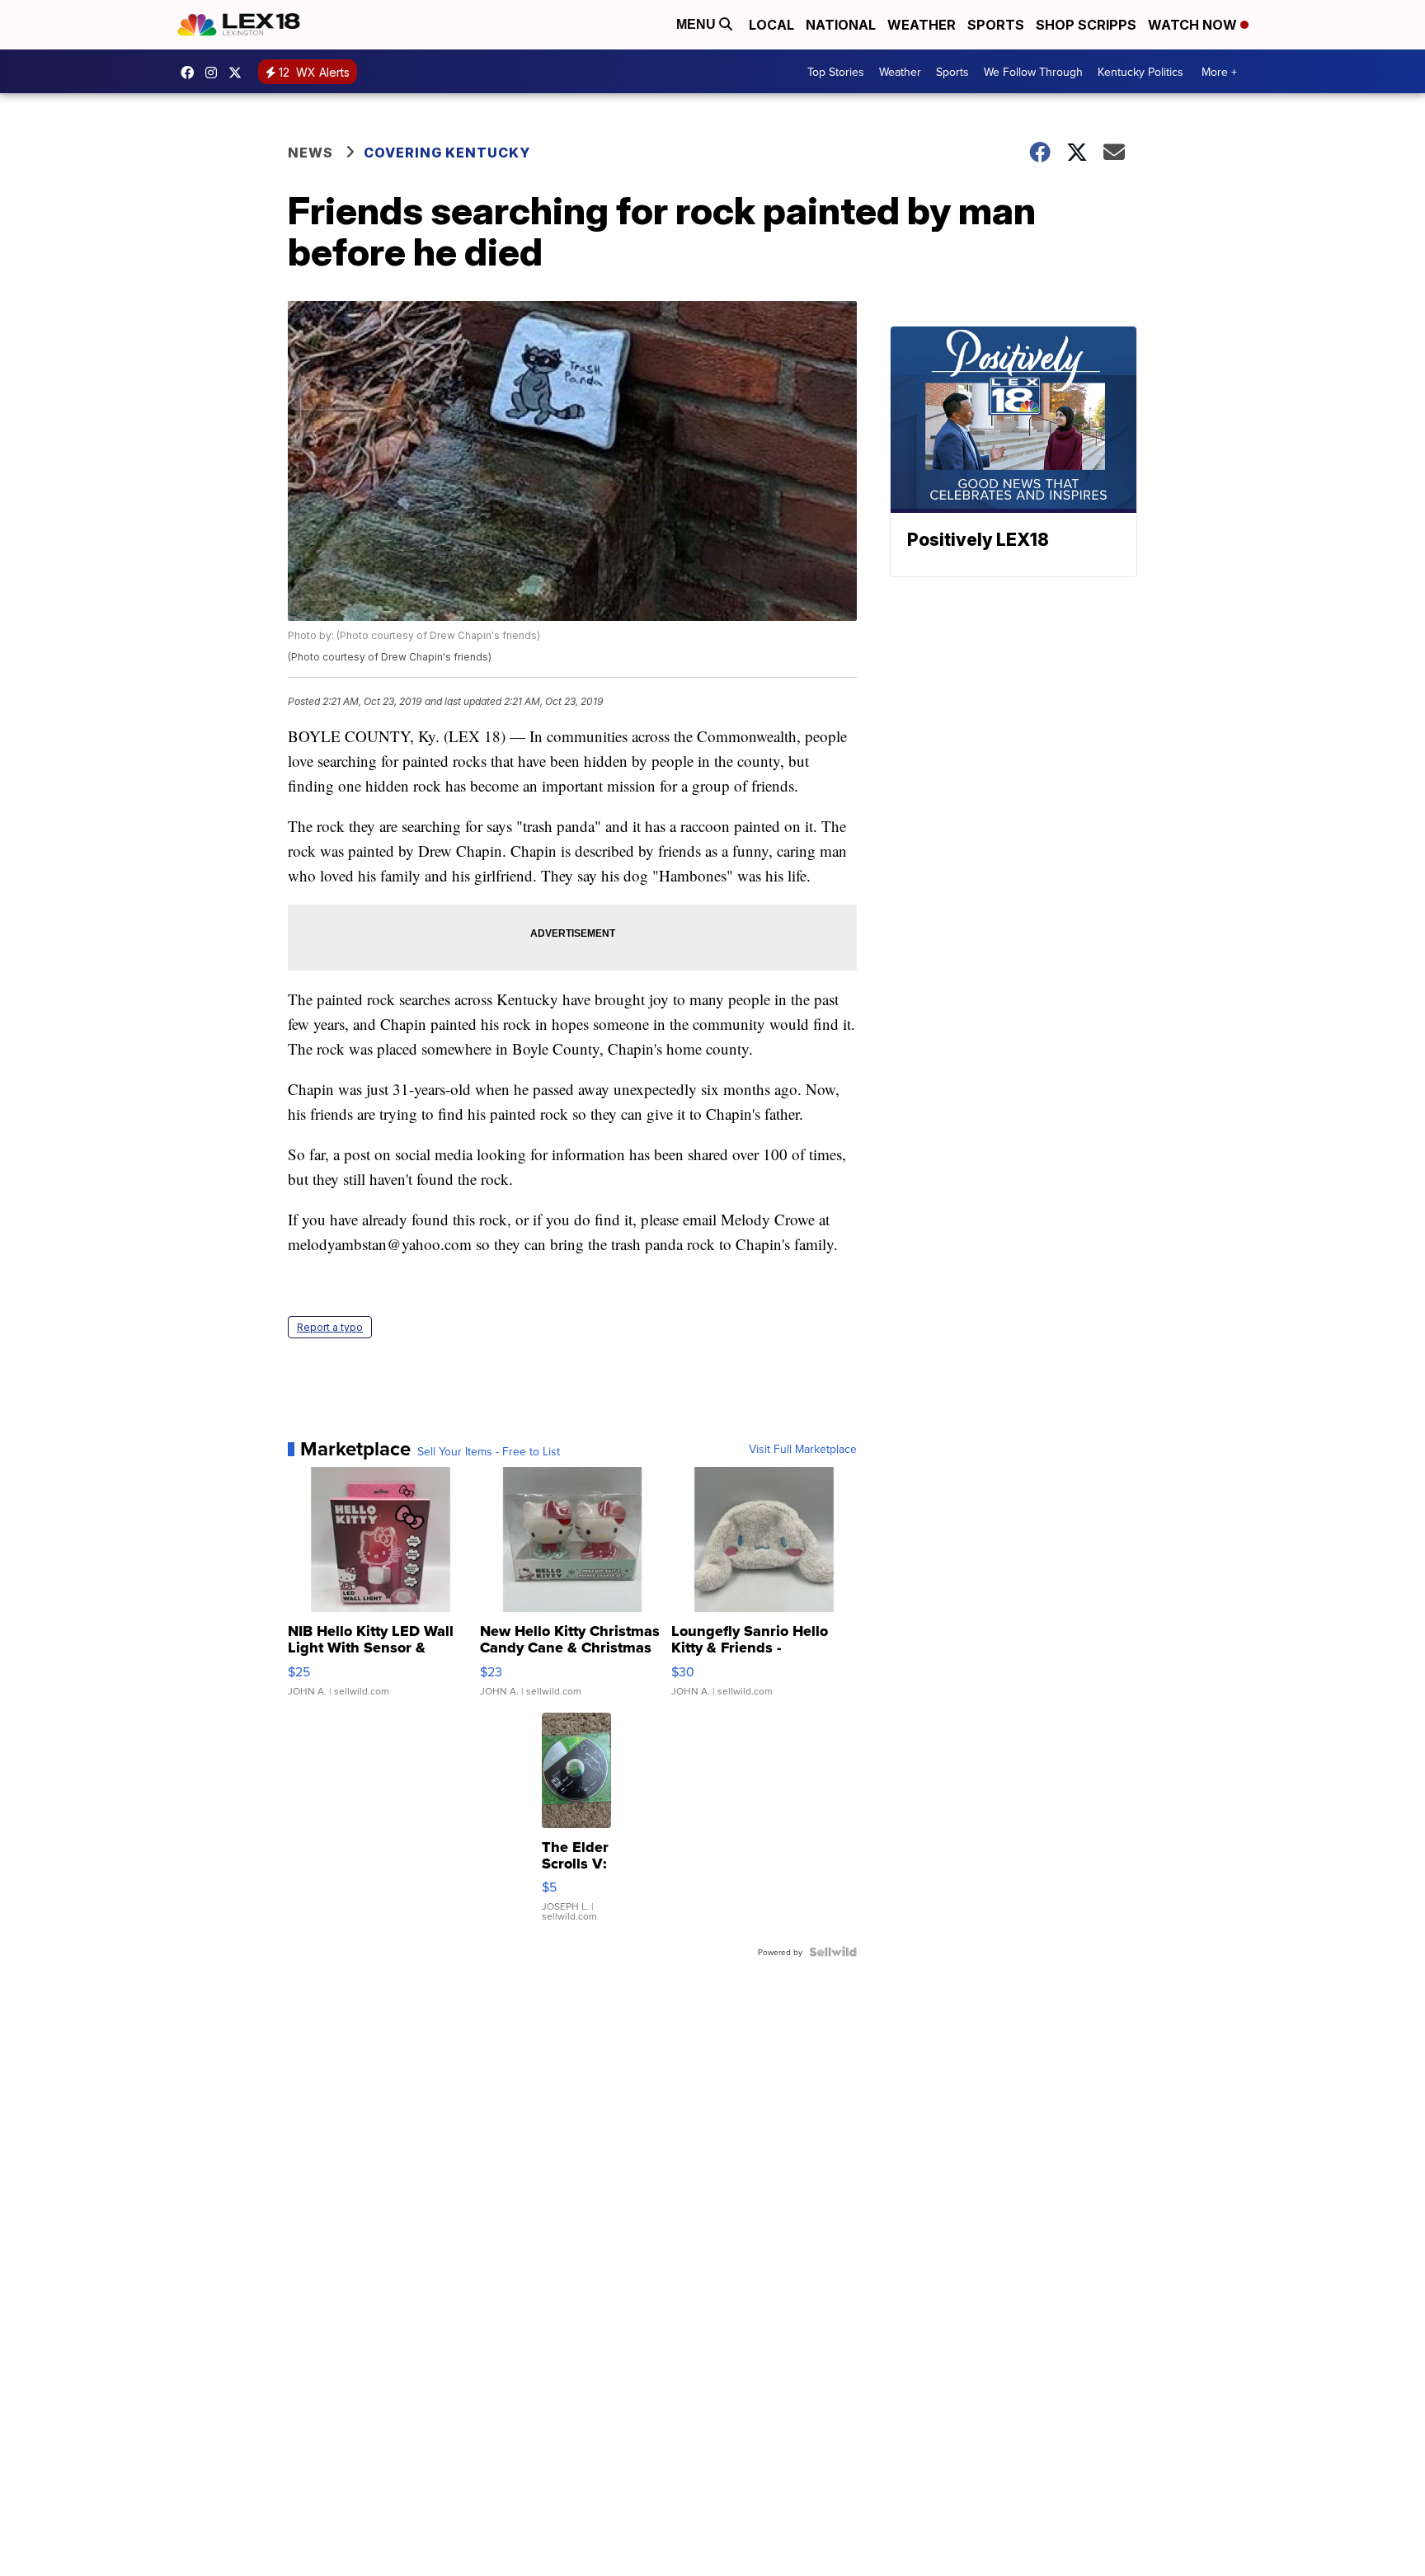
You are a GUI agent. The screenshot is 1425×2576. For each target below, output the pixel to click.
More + (1219, 72)
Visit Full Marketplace (803, 1449)
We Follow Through (1033, 72)
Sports (996, 25)
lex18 (191, 73)
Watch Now (1194, 25)
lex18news (239, 73)
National (841, 25)
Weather (922, 25)
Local (771, 25)
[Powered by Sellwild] (833, 1952)
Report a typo (330, 1327)
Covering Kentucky (447, 153)
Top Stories (836, 72)
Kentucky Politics (1140, 72)
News (310, 153)
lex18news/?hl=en (215, 73)
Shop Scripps (1086, 25)
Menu (698, 24)
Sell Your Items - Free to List (489, 1451)
